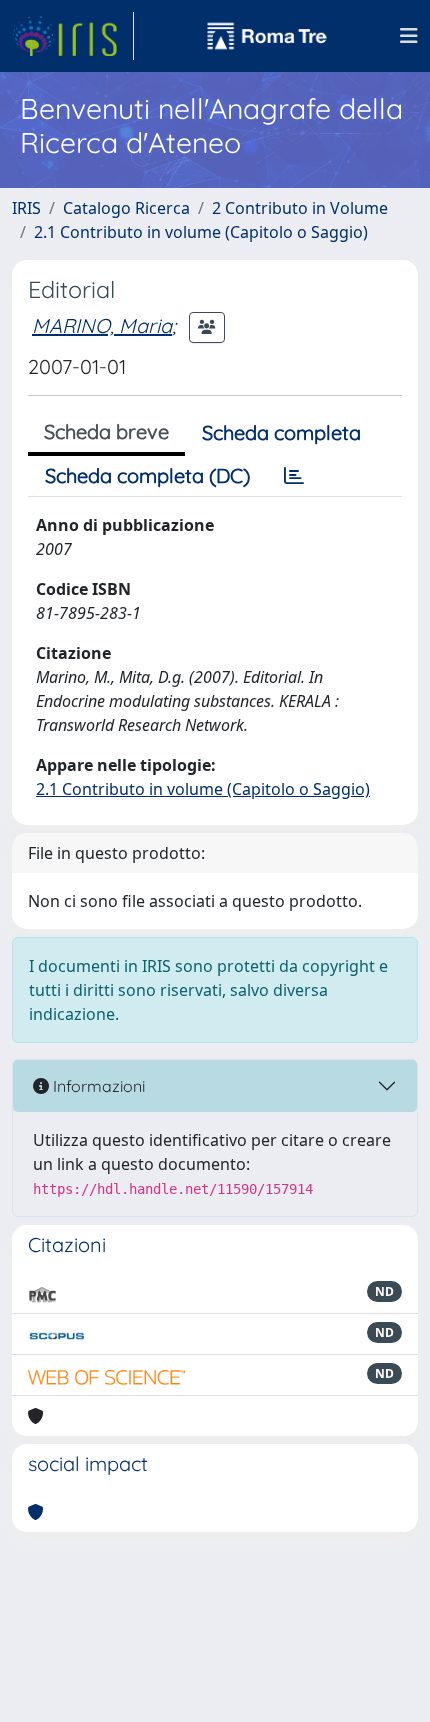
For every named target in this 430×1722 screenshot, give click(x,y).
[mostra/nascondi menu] (409, 36)
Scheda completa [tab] (281, 432)
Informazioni (97, 1086)
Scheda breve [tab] (106, 431)
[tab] (294, 476)
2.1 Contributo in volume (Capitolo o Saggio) (201, 232)
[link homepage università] (267, 36)
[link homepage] (73, 36)
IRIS (26, 208)
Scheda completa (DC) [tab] (147, 475)
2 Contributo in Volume (300, 208)
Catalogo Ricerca (126, 208)
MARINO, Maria (102, 325)
